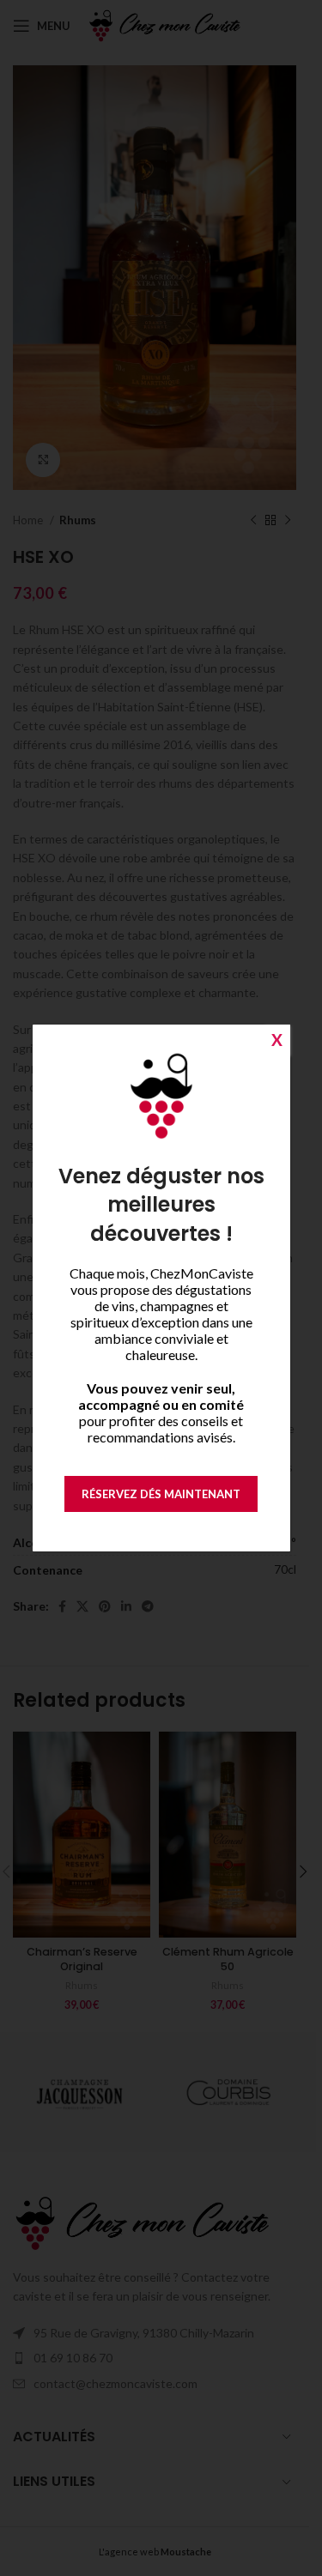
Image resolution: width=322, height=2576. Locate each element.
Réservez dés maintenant (161, 1494)
